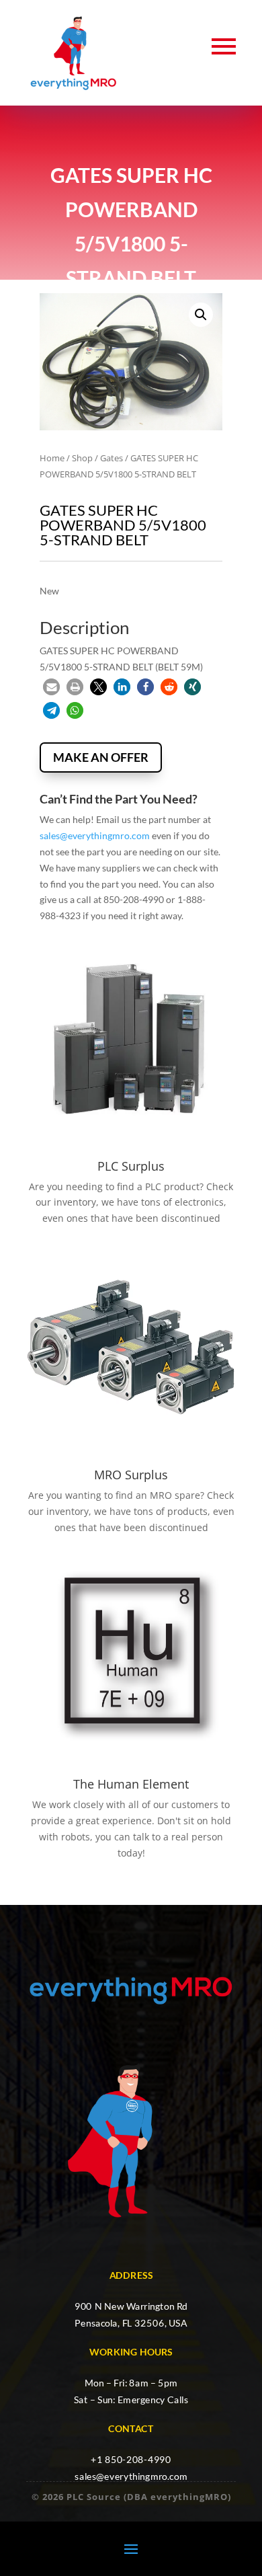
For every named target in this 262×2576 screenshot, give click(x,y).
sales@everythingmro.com (95, 835)
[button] (201, 315)
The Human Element (131, 1784)
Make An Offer (101, 757)
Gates (112, 458)
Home (52, 458)
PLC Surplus (131, 1166)
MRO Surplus (131, 1475)
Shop (82, 458)
